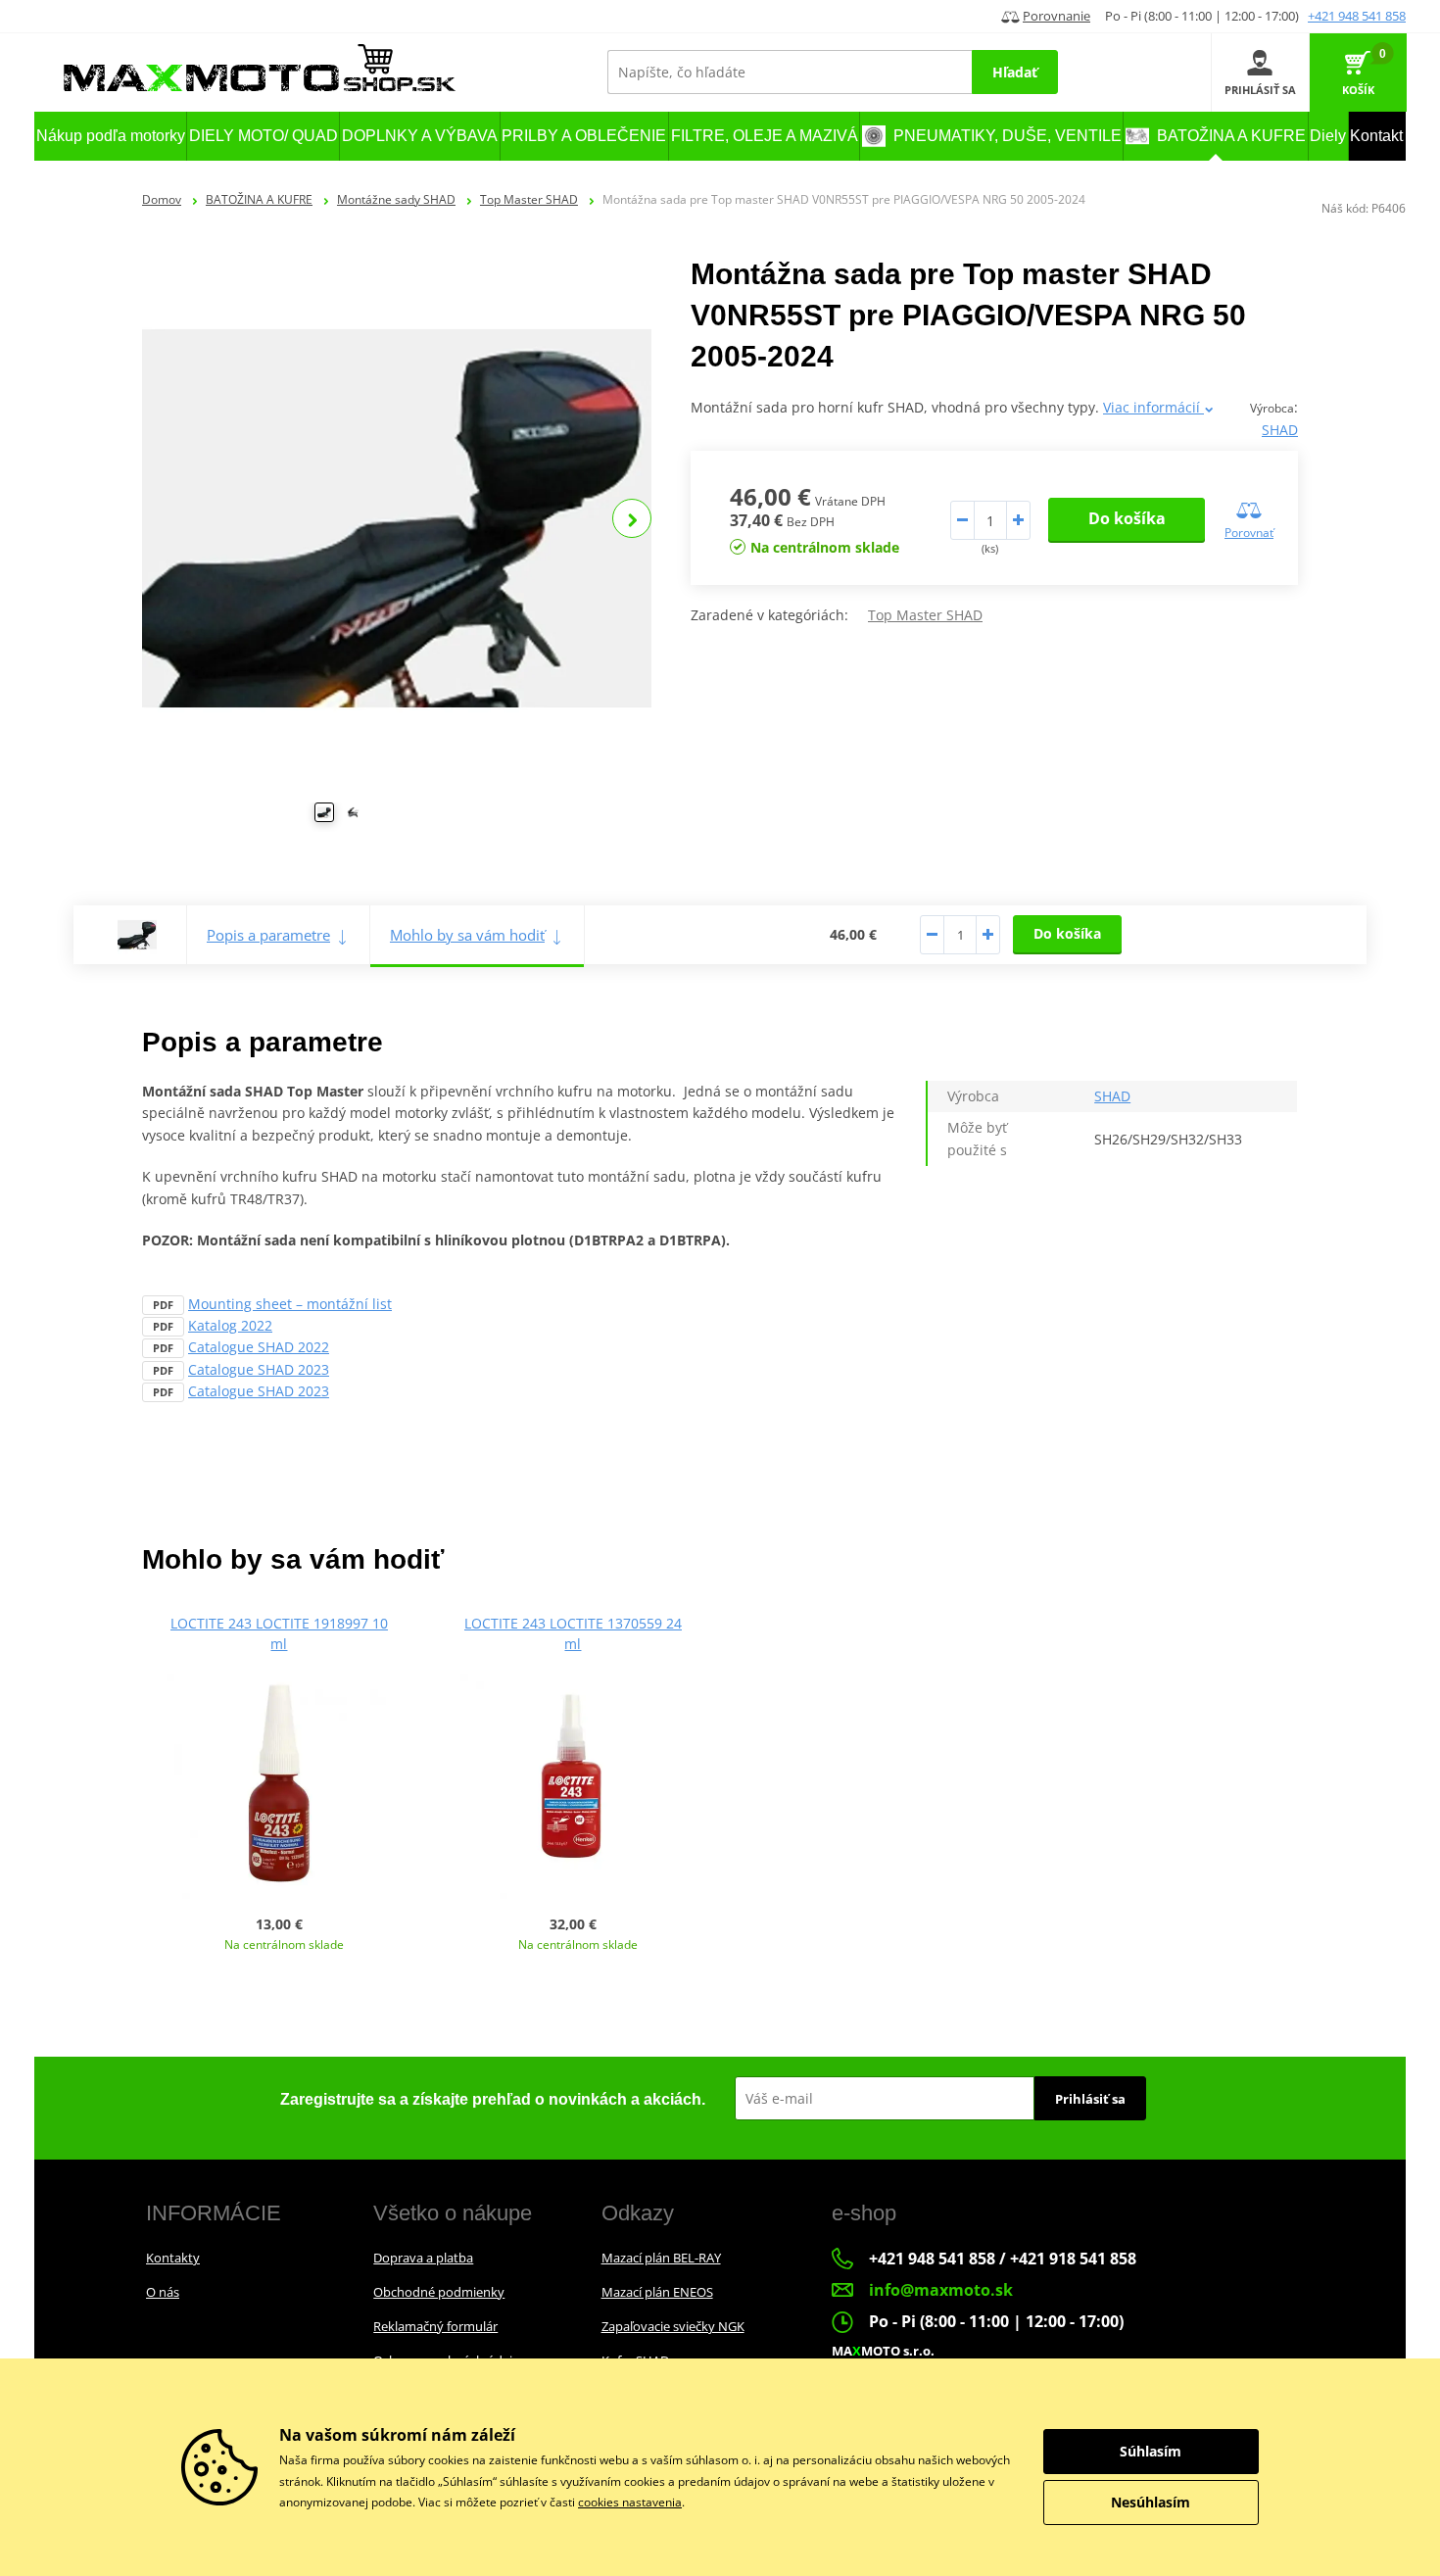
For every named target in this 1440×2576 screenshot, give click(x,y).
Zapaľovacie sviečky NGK (673, 2326)
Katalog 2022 (230, 1325)
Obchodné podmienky (439, 2292)
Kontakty (173, 2258)
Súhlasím (1151, 2451)
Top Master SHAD (529, 199)
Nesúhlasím (1151, 2502)
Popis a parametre (268, 935)
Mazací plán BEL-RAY (661, 2258)
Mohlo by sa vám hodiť (467, 935)
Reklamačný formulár (435, 2326)
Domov (162, 199)
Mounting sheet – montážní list (290, 1304)
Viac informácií (1153, 407)
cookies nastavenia (630, 2502)
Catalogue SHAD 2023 (259, 1369)
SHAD (1280, 430)
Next (632, 518)
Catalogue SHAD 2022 (259, 1347)
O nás (163, 2292)
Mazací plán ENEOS (657, 2292)
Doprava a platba (423, 2258)
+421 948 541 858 (1357, 16)
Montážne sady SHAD (396, 199)
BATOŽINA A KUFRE (259, 199)
